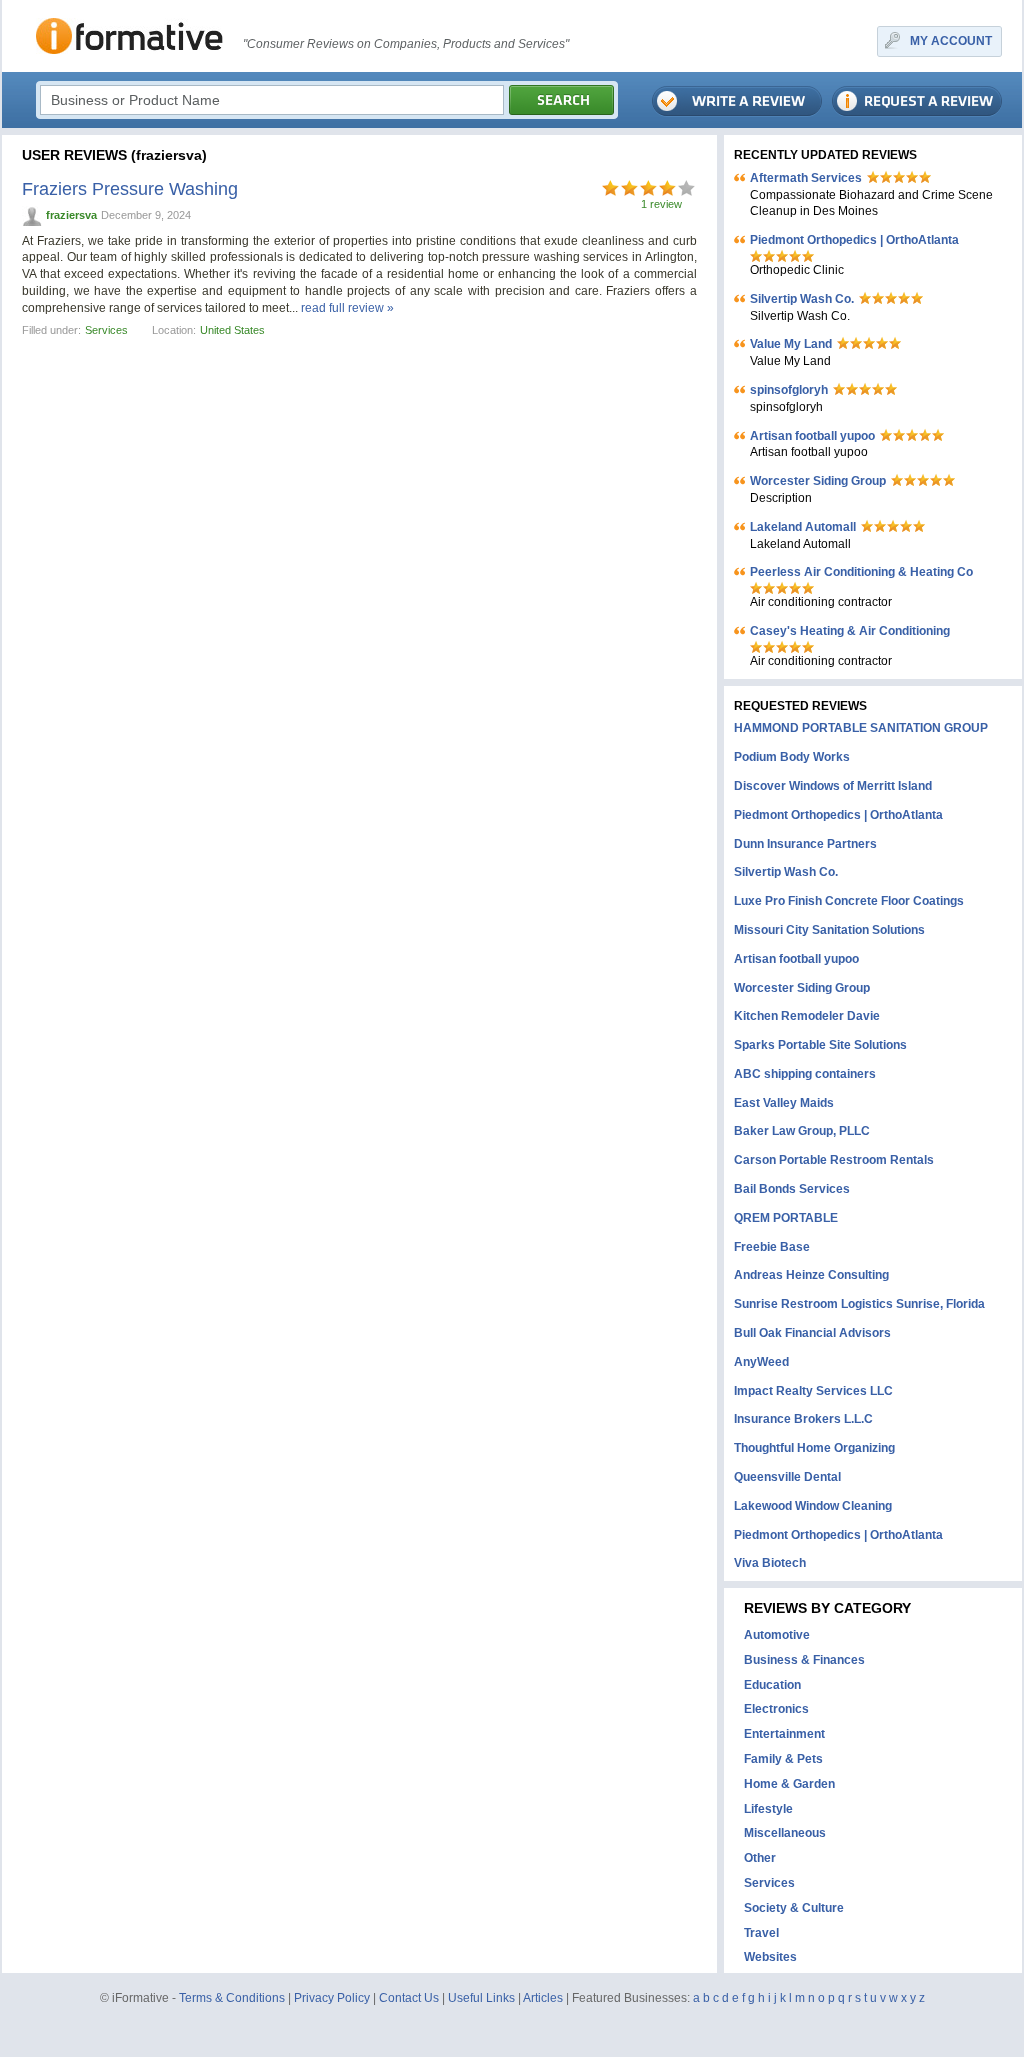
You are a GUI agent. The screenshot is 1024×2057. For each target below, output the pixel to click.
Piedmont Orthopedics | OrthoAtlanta (854, 240)
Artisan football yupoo (812, 436)
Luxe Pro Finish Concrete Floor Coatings (849, 901)
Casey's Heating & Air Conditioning (850, 631)
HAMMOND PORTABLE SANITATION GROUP (861, 728)
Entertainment (784, 1734)
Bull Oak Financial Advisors (812, 1333)
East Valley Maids (784, 1103)
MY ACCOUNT (951, 41)
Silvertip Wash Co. (802, 299)
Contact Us (409, 1998)
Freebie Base (772, 1247)
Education (772, 1685)
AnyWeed (761, 1362)
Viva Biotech (770, 1563)
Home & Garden (789, 1784)
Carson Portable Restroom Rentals (834, 1160)
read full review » (347, 308)
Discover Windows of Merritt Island (833, 786)
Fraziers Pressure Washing (130, 189)
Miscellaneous (785, 1833)
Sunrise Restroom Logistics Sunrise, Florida (859, 1304)
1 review (661, 204)
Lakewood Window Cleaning (813, 1506)
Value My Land (791, 344)
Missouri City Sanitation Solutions (829, 930)
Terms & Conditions (232, 1998)
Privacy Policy (332, 1998)
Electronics (776, 1709)
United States (232, 330)
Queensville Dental (787, 1477)
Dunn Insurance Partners (805, 844)
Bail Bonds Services (792, 1189)
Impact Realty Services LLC (813, 1391)
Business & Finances (804, 1660)
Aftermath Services (806, 178)
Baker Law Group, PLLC (802, 1131)
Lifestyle (768, 1809)
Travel (761, 1933)
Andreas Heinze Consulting (811, 1275)
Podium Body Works (792, 757)
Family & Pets (783, 1759)
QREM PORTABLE (786, 1218)
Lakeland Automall (803, 527)
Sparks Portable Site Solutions (820, 1045)
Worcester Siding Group (818, 481)
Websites (770, 1957)
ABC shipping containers (805, 1074)
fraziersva (71, 215)
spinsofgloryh (789, 390)
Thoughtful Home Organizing (814, 1448)
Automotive (777, 1635)
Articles (543, 1998)
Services (106, 330)
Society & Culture (794, 1908)
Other (760, 1858)
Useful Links (481, 1998)
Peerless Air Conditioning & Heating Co (861, 572)
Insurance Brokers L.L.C (803, 1419)
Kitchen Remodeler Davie (807, 1016)
